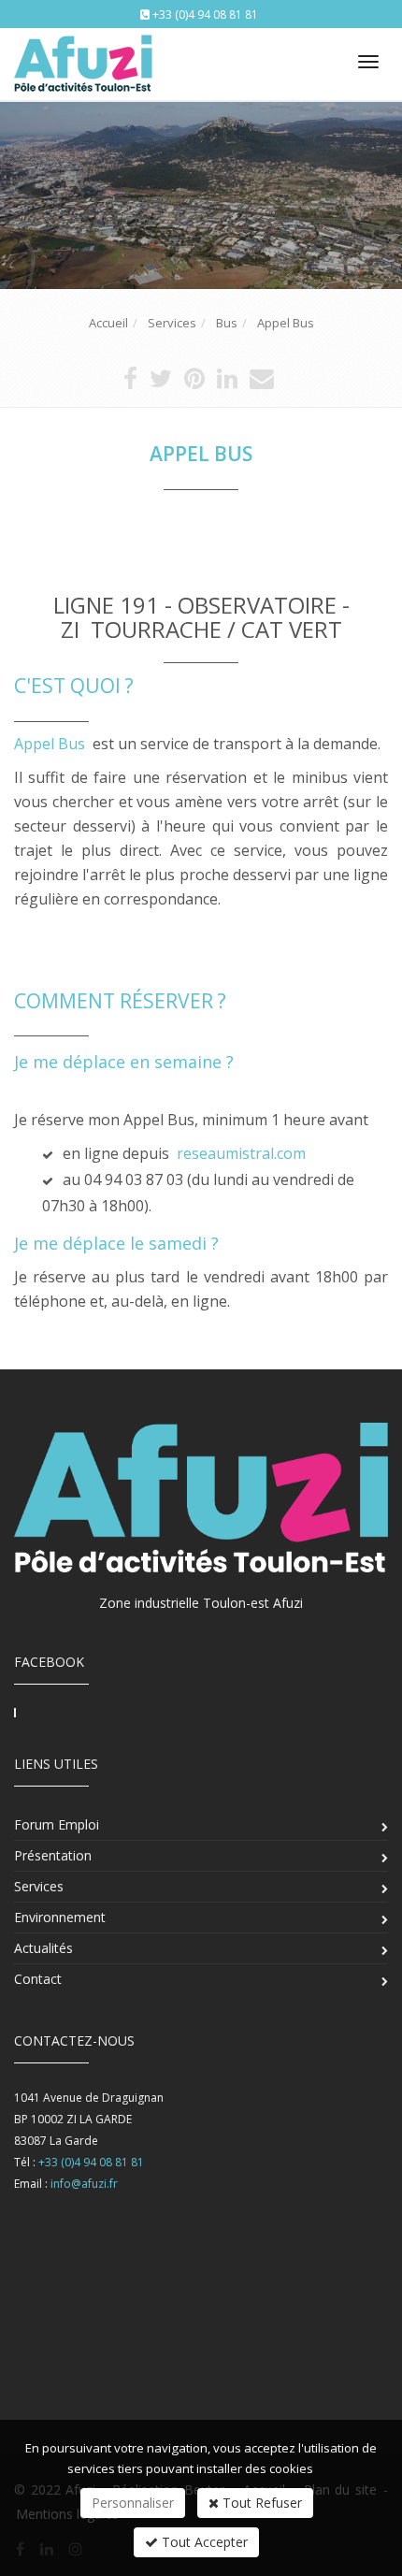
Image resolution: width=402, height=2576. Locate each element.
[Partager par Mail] (262, 383)
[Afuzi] (82, 58)
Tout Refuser (260, 2503)
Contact (38, 1979)
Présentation (53, 1855)
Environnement (60, 1917)
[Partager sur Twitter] (161, 383)
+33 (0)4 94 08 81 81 (205, 14)
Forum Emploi (57, 1824)
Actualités (43, 1948)
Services (39, 1886)
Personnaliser (133, 2503)
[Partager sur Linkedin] (227, 383)
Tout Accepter (203, 2542)
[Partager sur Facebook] (130, 383)
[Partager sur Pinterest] (194, 383)
